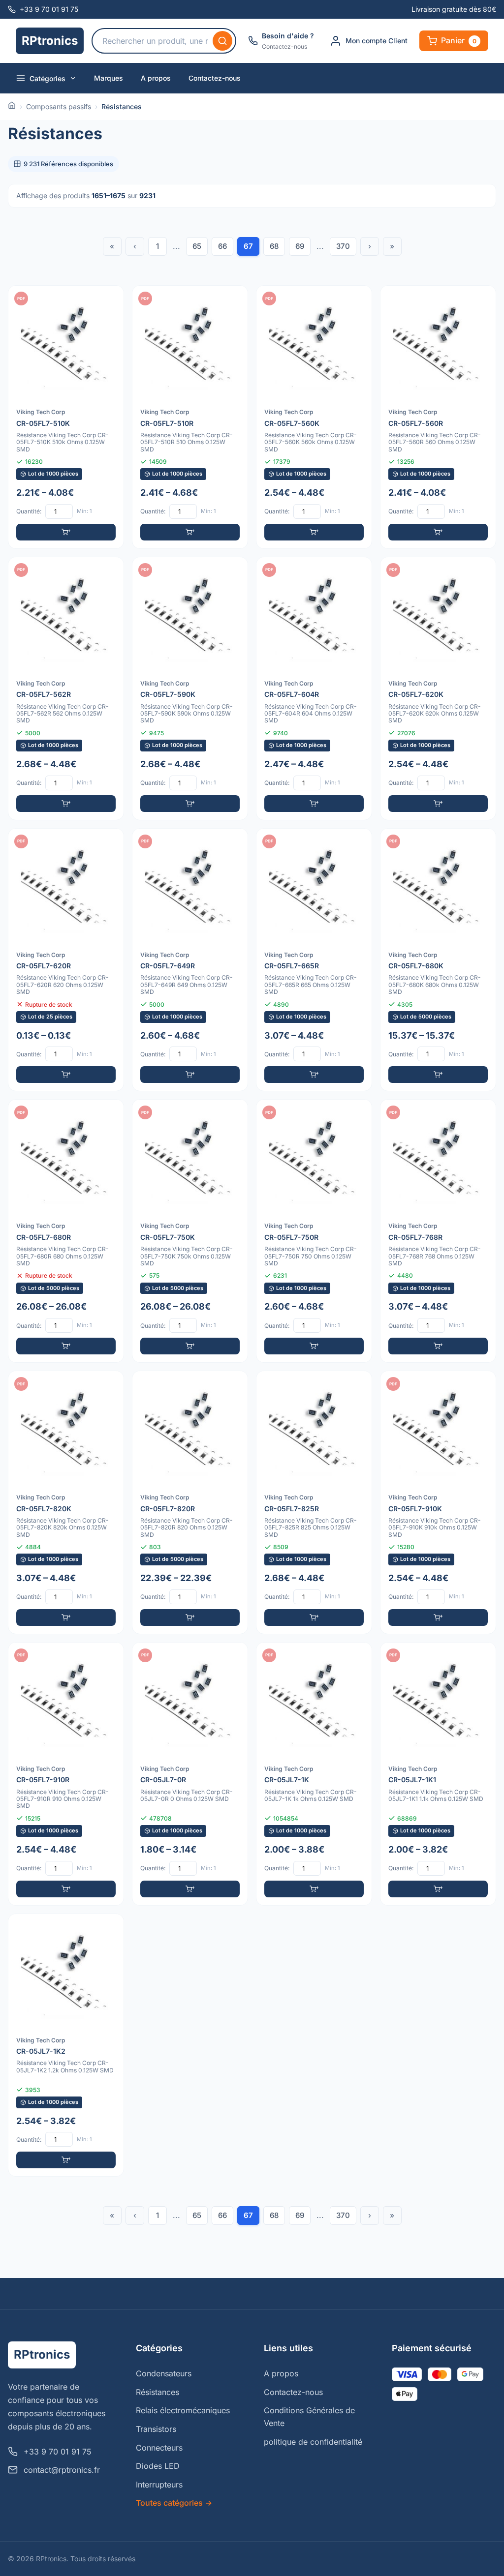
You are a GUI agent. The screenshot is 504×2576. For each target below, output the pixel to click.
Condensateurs (164, 2373)
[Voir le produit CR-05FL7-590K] (190, 689)
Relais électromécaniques (183, 2410)
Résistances (157, 2392)
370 (343, 246)
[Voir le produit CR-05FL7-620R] (66, 960)
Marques (109, 78)
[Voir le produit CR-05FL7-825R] (314, 1502)
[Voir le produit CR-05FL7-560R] (438, 417)
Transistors (156, 2429)
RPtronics (50, 41)
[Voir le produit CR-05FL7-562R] (66, 689)
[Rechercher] (222, 41)
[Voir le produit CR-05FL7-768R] (438, 1231)
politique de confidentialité (313, 2442)
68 (274, 246)
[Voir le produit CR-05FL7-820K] (66, 1502)
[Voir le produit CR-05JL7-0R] (190, 1774)
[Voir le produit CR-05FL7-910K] (438, 1502)
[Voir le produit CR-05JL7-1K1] (438, 1774)
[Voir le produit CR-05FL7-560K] (314, 417)
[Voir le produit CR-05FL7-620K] (438, 689)
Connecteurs (159, 2448)
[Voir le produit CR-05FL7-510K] (66, 417)
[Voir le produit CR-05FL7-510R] (190, 417)
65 (197, 246)
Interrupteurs (159, 2485)
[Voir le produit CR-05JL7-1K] (314, 1774)
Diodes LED (158, 2466)
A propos (156, 78)
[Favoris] (110, 300)
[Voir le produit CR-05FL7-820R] (190, 1502)
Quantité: (29, 511)
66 (222, 246)
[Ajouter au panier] (66, 532)
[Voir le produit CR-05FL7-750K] (190, 1231)
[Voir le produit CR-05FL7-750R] (314, 1231)
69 (300, 246)
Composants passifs (59, 106)
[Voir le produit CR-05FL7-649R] (190, 960)
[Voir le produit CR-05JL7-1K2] (66, 2045)
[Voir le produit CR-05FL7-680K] (438, 960)
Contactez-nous (215, 78)
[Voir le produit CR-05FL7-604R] (314, 689)
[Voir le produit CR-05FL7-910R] (66, 1774)
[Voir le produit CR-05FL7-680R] (66, 1231)
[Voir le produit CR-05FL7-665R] (314, 960)
